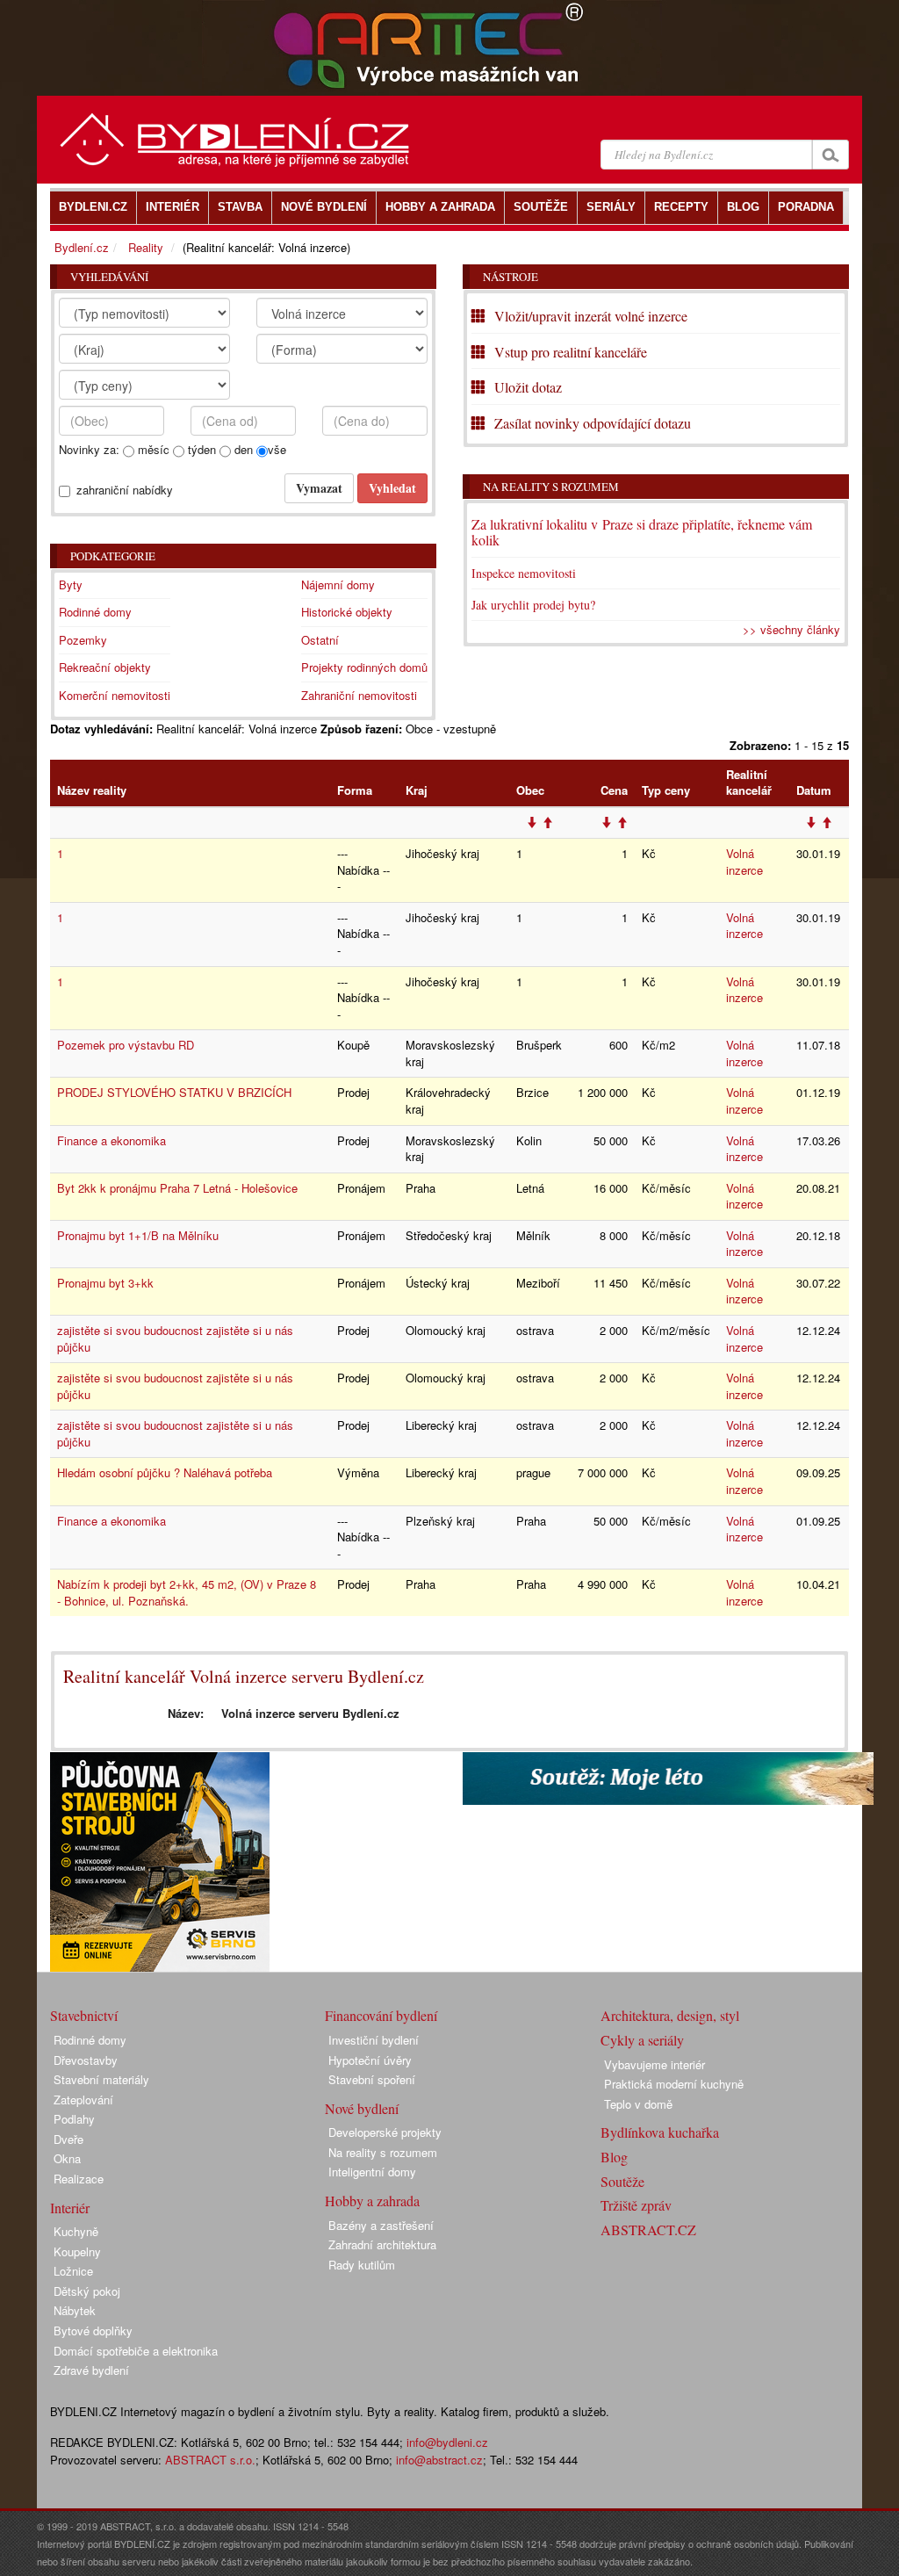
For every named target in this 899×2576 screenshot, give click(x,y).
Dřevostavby (86, 2060)
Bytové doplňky (93, 2331)
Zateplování (83, 2100)
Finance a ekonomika (111, 1140)
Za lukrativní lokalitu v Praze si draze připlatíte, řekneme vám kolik (642, 532)
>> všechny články (791, 629)
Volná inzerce (744, 862)
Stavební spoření (372, 2079)
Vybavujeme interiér (654, 2064)
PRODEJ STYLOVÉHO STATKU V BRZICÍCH (174, 1092)
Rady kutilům (362, 2265)
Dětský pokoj (87, 2291)
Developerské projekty (385, 2132)
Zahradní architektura (382, 2244)
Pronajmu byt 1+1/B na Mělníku (138, 1235)
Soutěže (622, 2181)
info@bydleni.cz (447, 2442)
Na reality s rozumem (551, 487)
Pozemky (83, 640)
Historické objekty (347, 612)
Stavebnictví (84, 2015)
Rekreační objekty (105, 667)
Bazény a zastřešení (381, 2225)
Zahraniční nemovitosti (359, 695)
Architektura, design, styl (670, 2015)
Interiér (70, 2208)
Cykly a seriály (642, 2040)
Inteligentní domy (372, 2172)
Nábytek (75, 2310)
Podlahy (74, 2119)
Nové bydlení (362, 2108)
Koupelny (77, 2251)
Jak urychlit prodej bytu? (533, 605)
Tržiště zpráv (636, 2205)
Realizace (79, 2179)
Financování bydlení (381, 2015)
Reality (146, 247)
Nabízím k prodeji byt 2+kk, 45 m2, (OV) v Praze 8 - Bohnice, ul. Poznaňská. (187, 1592)
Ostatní (320, 640)
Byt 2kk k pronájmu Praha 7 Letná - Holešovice (177, 1188)
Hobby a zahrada (372, 2201)
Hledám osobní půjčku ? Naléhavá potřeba (165, 1472)
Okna (67, 2158)
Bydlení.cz (82, 247)
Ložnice (73, 2271)
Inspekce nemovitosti (524, 573)
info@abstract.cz (439, 2460)
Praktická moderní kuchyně (674, 2084)
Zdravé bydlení (91, 2370)
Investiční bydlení (374, 2040)
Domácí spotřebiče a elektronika (136, 2351)
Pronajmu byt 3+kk (105, 1283)
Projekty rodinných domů (364, 667)
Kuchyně (76, 2231)
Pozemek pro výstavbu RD (126, 1045)
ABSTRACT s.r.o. (210, 2460)
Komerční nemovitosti (115, 695)
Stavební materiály (101, 2079)
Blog (614, 2157)
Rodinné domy (95, 612)
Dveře (68, 2139)
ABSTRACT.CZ (648, 2230)
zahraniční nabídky (125, 490)
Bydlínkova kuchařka (660, 2132)
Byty (71, 584)
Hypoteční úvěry (370, 2060)
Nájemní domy (338, 584)
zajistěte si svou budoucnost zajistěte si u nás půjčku (175, 1339)
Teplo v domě (638, 2104)
